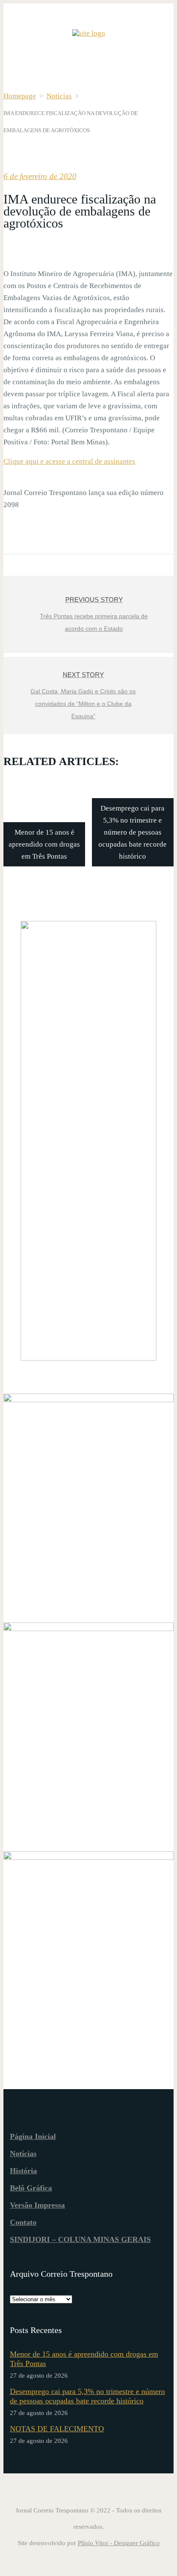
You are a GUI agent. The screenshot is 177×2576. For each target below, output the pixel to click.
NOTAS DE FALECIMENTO (57, 2429)
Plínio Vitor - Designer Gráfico (119, 2543)
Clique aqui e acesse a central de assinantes (69, 461)
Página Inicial (33, 2136)
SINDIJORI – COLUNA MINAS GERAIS (80, 2239)
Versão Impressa (37, 2205)
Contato (23, 2222)
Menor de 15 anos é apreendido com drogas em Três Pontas (84, 2359)
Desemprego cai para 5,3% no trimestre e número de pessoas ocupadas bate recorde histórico (87, 2396)
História (23, 2171)
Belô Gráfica (31, 2188)
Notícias (59, 96)
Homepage (20, 96)
